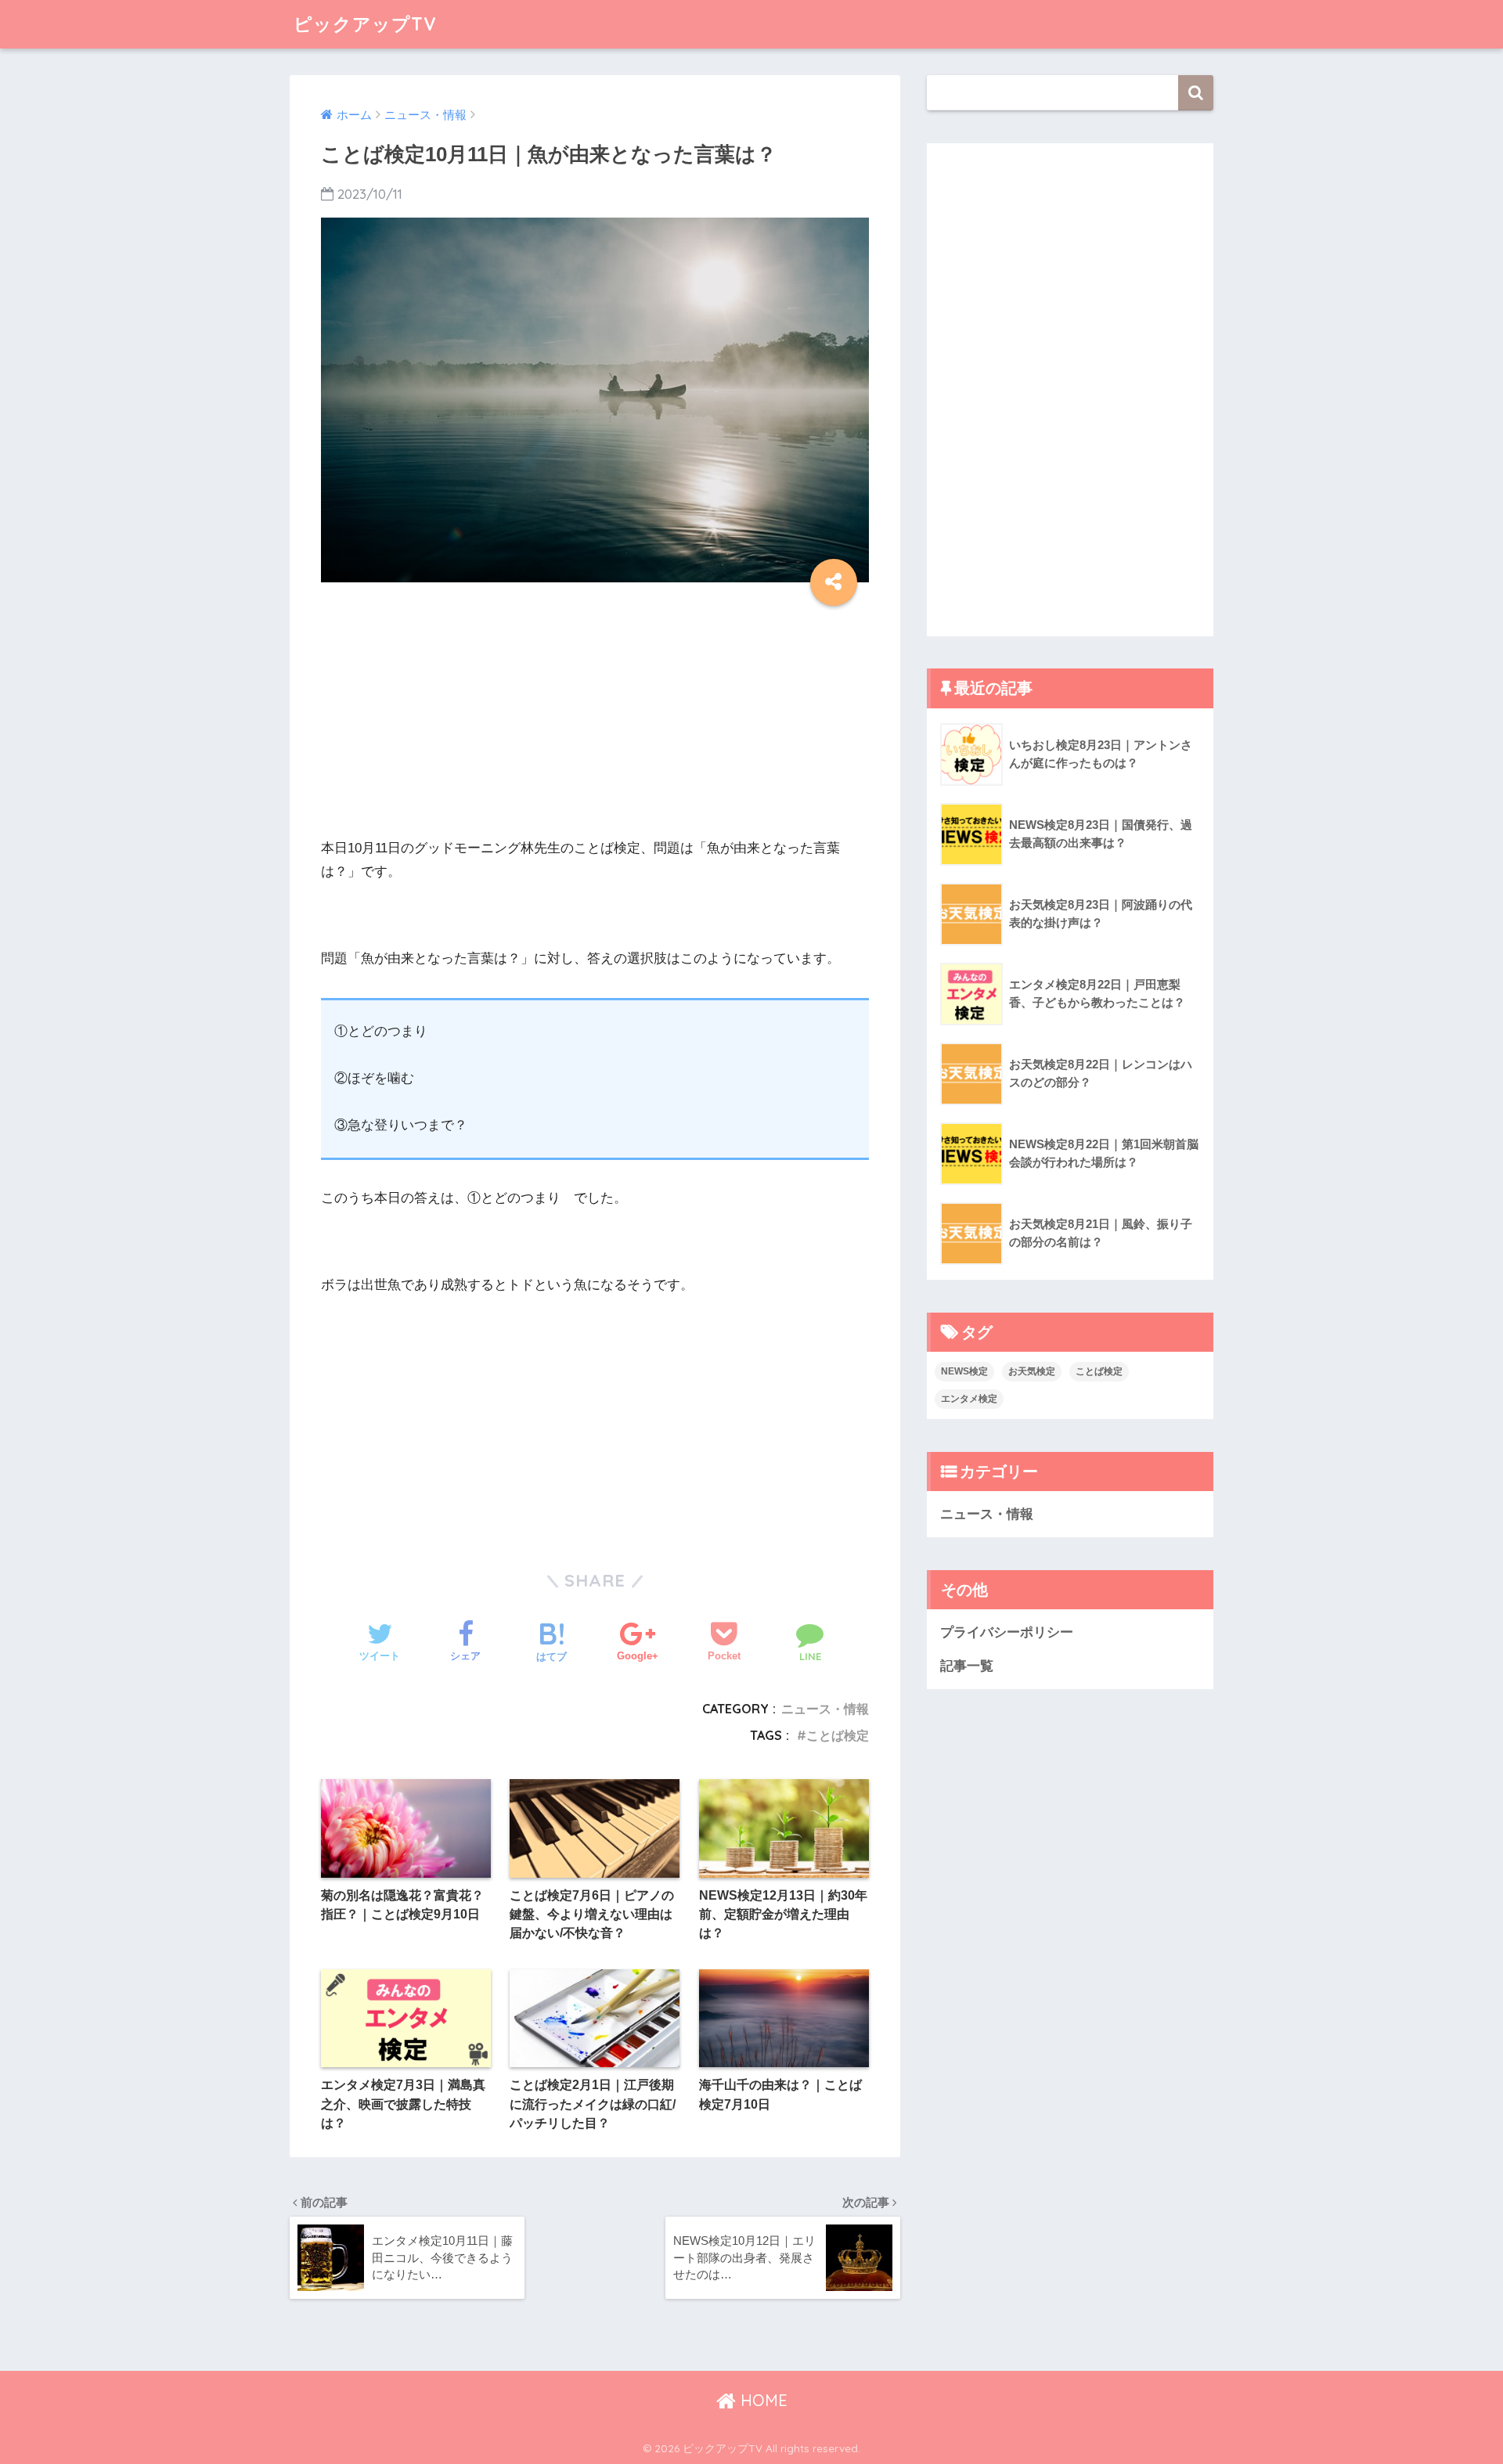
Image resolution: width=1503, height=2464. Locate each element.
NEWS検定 (964, 1371)
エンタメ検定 (969, 1399)
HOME (762, 2400)
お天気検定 (1032, 1371)
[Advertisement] (595, 727)
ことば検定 (838, 1735)
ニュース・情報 (825, 1709)
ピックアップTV (365, 24)
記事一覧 (967, 1666)
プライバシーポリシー (1007, 1632)
